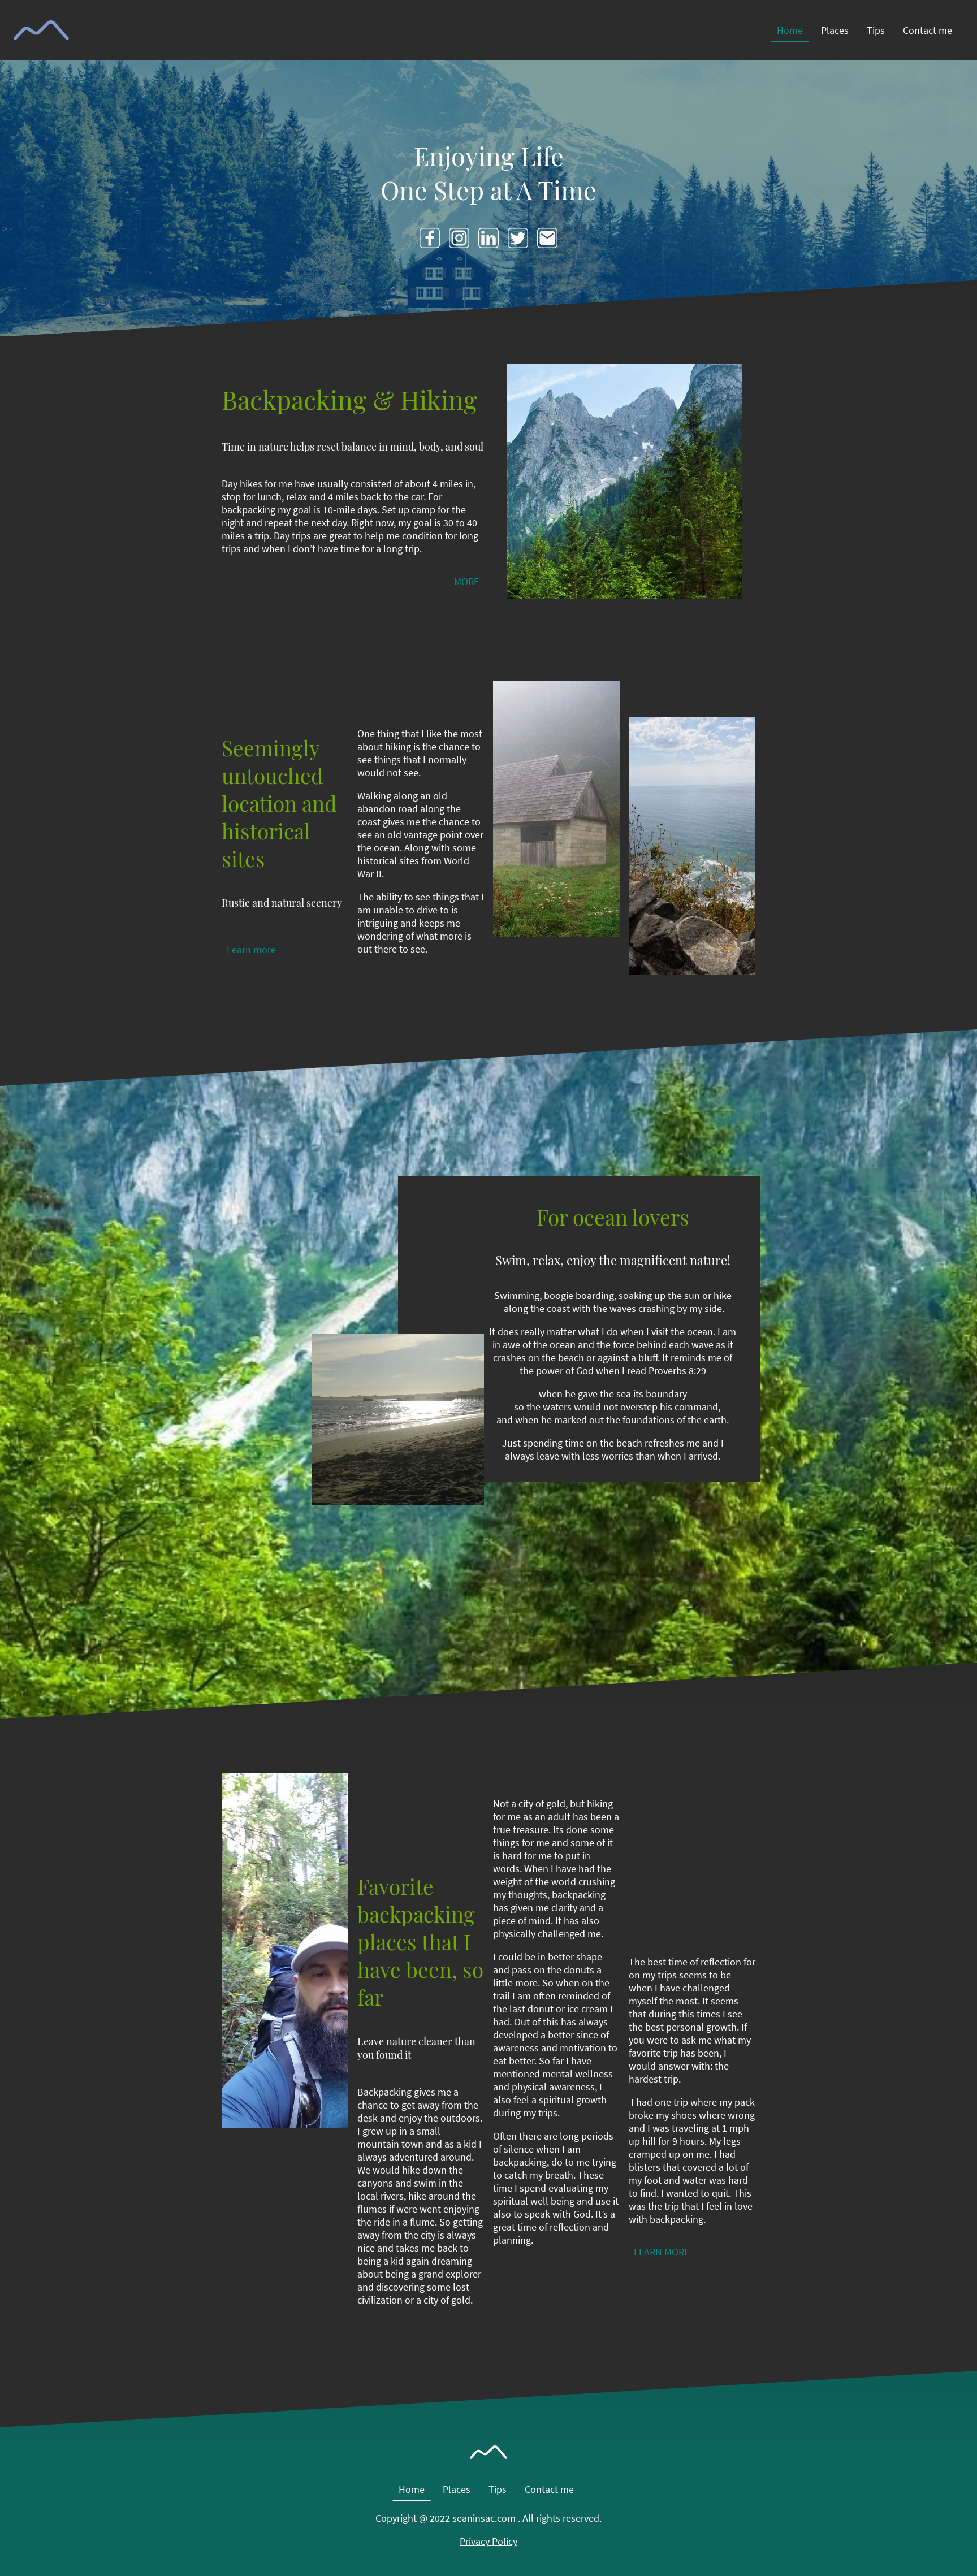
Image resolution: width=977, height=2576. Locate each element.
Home (790, 30)
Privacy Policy (488, 2541)
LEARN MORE (662, 2252)
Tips (876, 30)
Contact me (928, 30)
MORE (466, 581)
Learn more (251, 949)
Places (835, 30)
